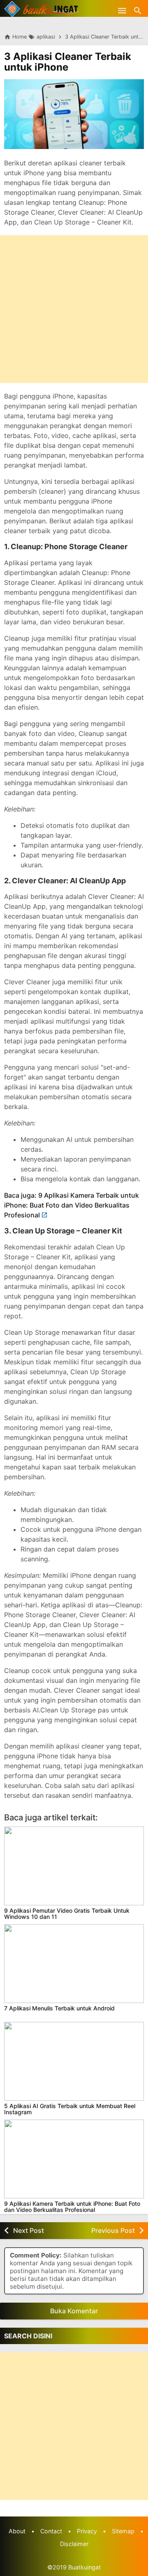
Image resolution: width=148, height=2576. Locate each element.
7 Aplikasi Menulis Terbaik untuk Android (59, 2008)
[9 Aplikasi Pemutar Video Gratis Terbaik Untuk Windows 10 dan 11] (74, 1866)
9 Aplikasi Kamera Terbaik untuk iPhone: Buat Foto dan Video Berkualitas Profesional (72, 2207)
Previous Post (113, 2230)
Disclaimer (74, 2544)
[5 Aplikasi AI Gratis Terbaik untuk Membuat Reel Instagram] (74, 2061)
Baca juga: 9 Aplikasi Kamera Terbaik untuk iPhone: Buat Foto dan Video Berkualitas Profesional (72, 1205)
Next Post (29, 2230)
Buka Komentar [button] (74, 2311)
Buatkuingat (84, 2567)
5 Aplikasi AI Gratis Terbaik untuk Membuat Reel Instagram (70, 2109)
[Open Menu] (122, 10)
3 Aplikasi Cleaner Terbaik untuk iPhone (68, 62)
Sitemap (123, 2531)
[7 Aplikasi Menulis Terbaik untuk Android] (74, 1964)
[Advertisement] (74, 309)
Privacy (87, 2531)
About (17, 2531)
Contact (51, 2531)
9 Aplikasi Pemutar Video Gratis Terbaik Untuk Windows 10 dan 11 (67, 1914)
